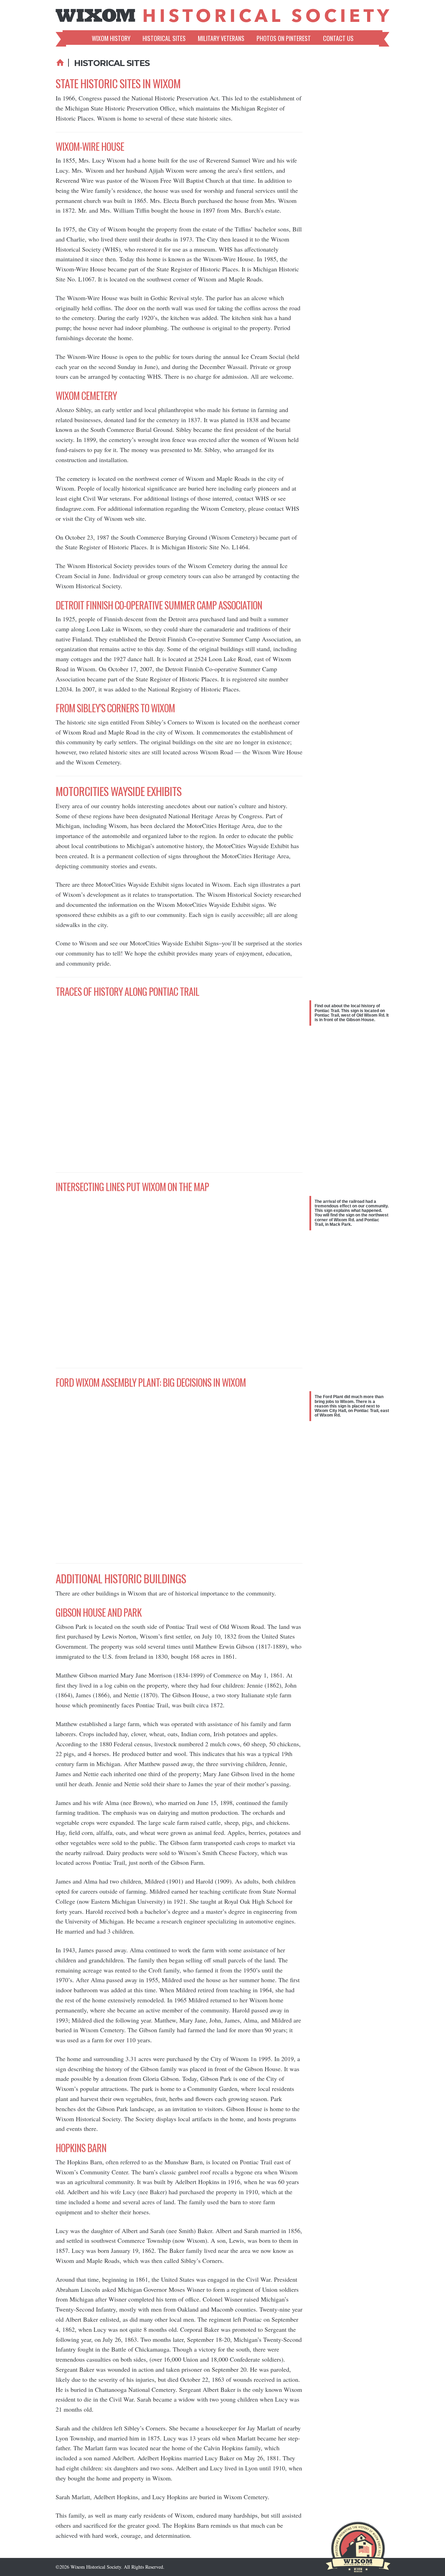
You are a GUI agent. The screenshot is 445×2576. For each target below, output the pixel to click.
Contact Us (338, 38)
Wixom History (111, 38)
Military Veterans (221, 38)
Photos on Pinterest (284, 38)
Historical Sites (164, 38)
